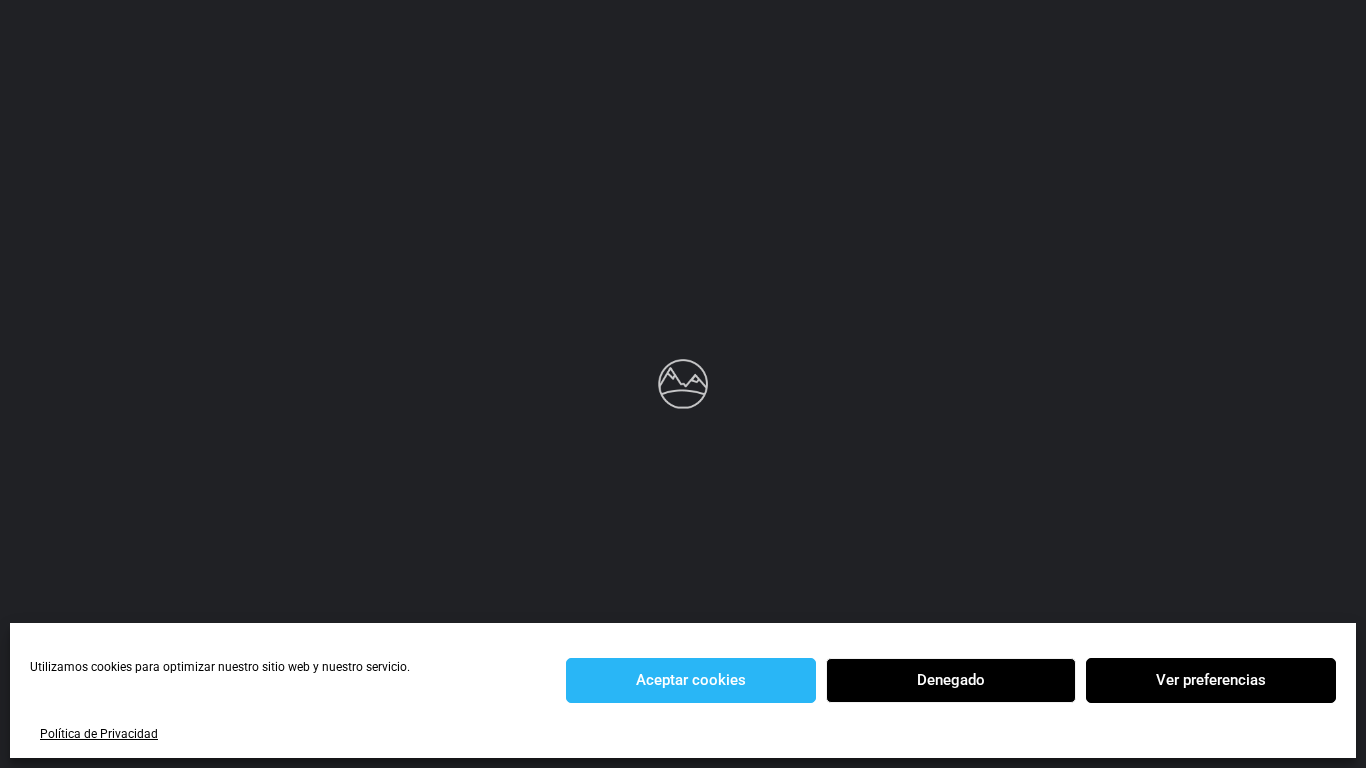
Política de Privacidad (99, 734)
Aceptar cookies (691, 680)
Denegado (951, 680)
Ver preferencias (1211, 680)
